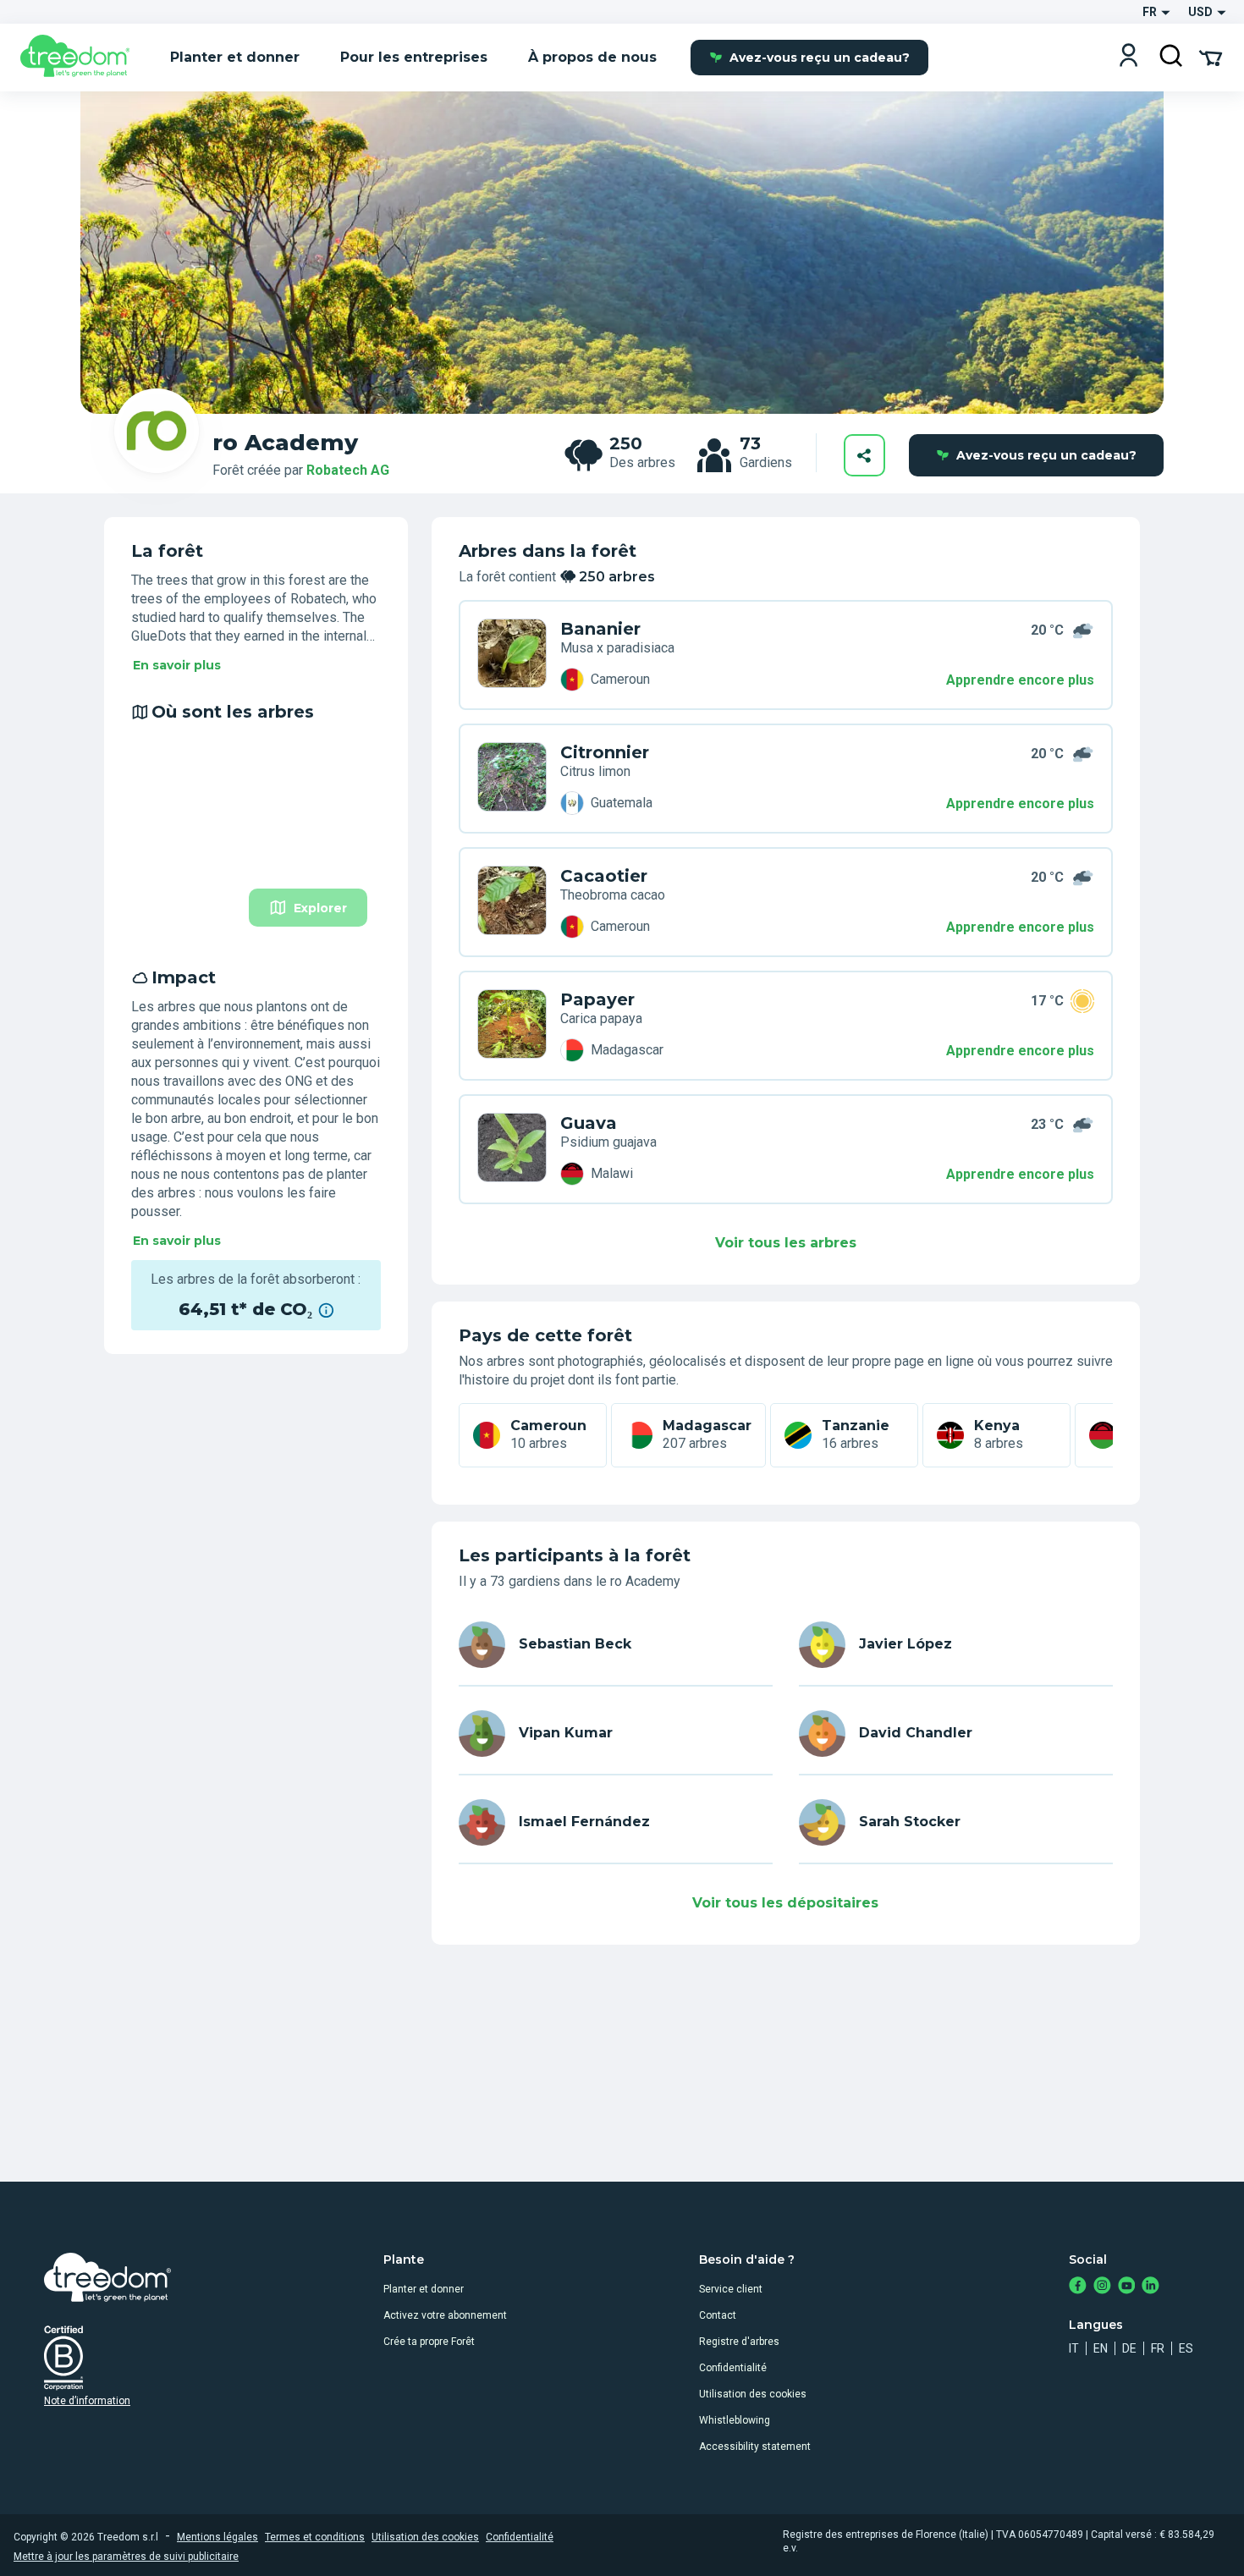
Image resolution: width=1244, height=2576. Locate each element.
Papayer (597, 999)
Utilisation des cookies (753, 2394)
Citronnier (605, 752)
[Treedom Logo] (82, 58)
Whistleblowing (735, 2420)
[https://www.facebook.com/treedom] (1078, 2287)
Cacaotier (604, 876)
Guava (589, 1123)
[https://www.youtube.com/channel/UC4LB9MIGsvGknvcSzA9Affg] (1127, 2287)
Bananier (600, 629)
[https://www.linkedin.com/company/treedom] (1150, 2287)
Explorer (320, 908)
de (1129, 2348)
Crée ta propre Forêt (429, 2342)
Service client (731, 2289)
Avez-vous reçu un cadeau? (820, 58)
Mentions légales (217, 2537)
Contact (718, 2315)
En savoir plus (177, 665)
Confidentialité (733, 2368)
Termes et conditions (315, 2537)
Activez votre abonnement (445, 2315)
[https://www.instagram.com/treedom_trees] (1102, 2287)
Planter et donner (424, 2289)
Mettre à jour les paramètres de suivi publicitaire (126, 2557)
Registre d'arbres (739, 2342)
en (1101, 2348)
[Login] (1128, 57)
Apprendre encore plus (1020, 680)
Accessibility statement (755, 2447)
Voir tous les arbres (786, 1243)
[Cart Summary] (1211, 57)
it (1074, 2348)
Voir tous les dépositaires (785, 1903)
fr (1158, 2348)
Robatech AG (348, 470)
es (1186, 2348)
